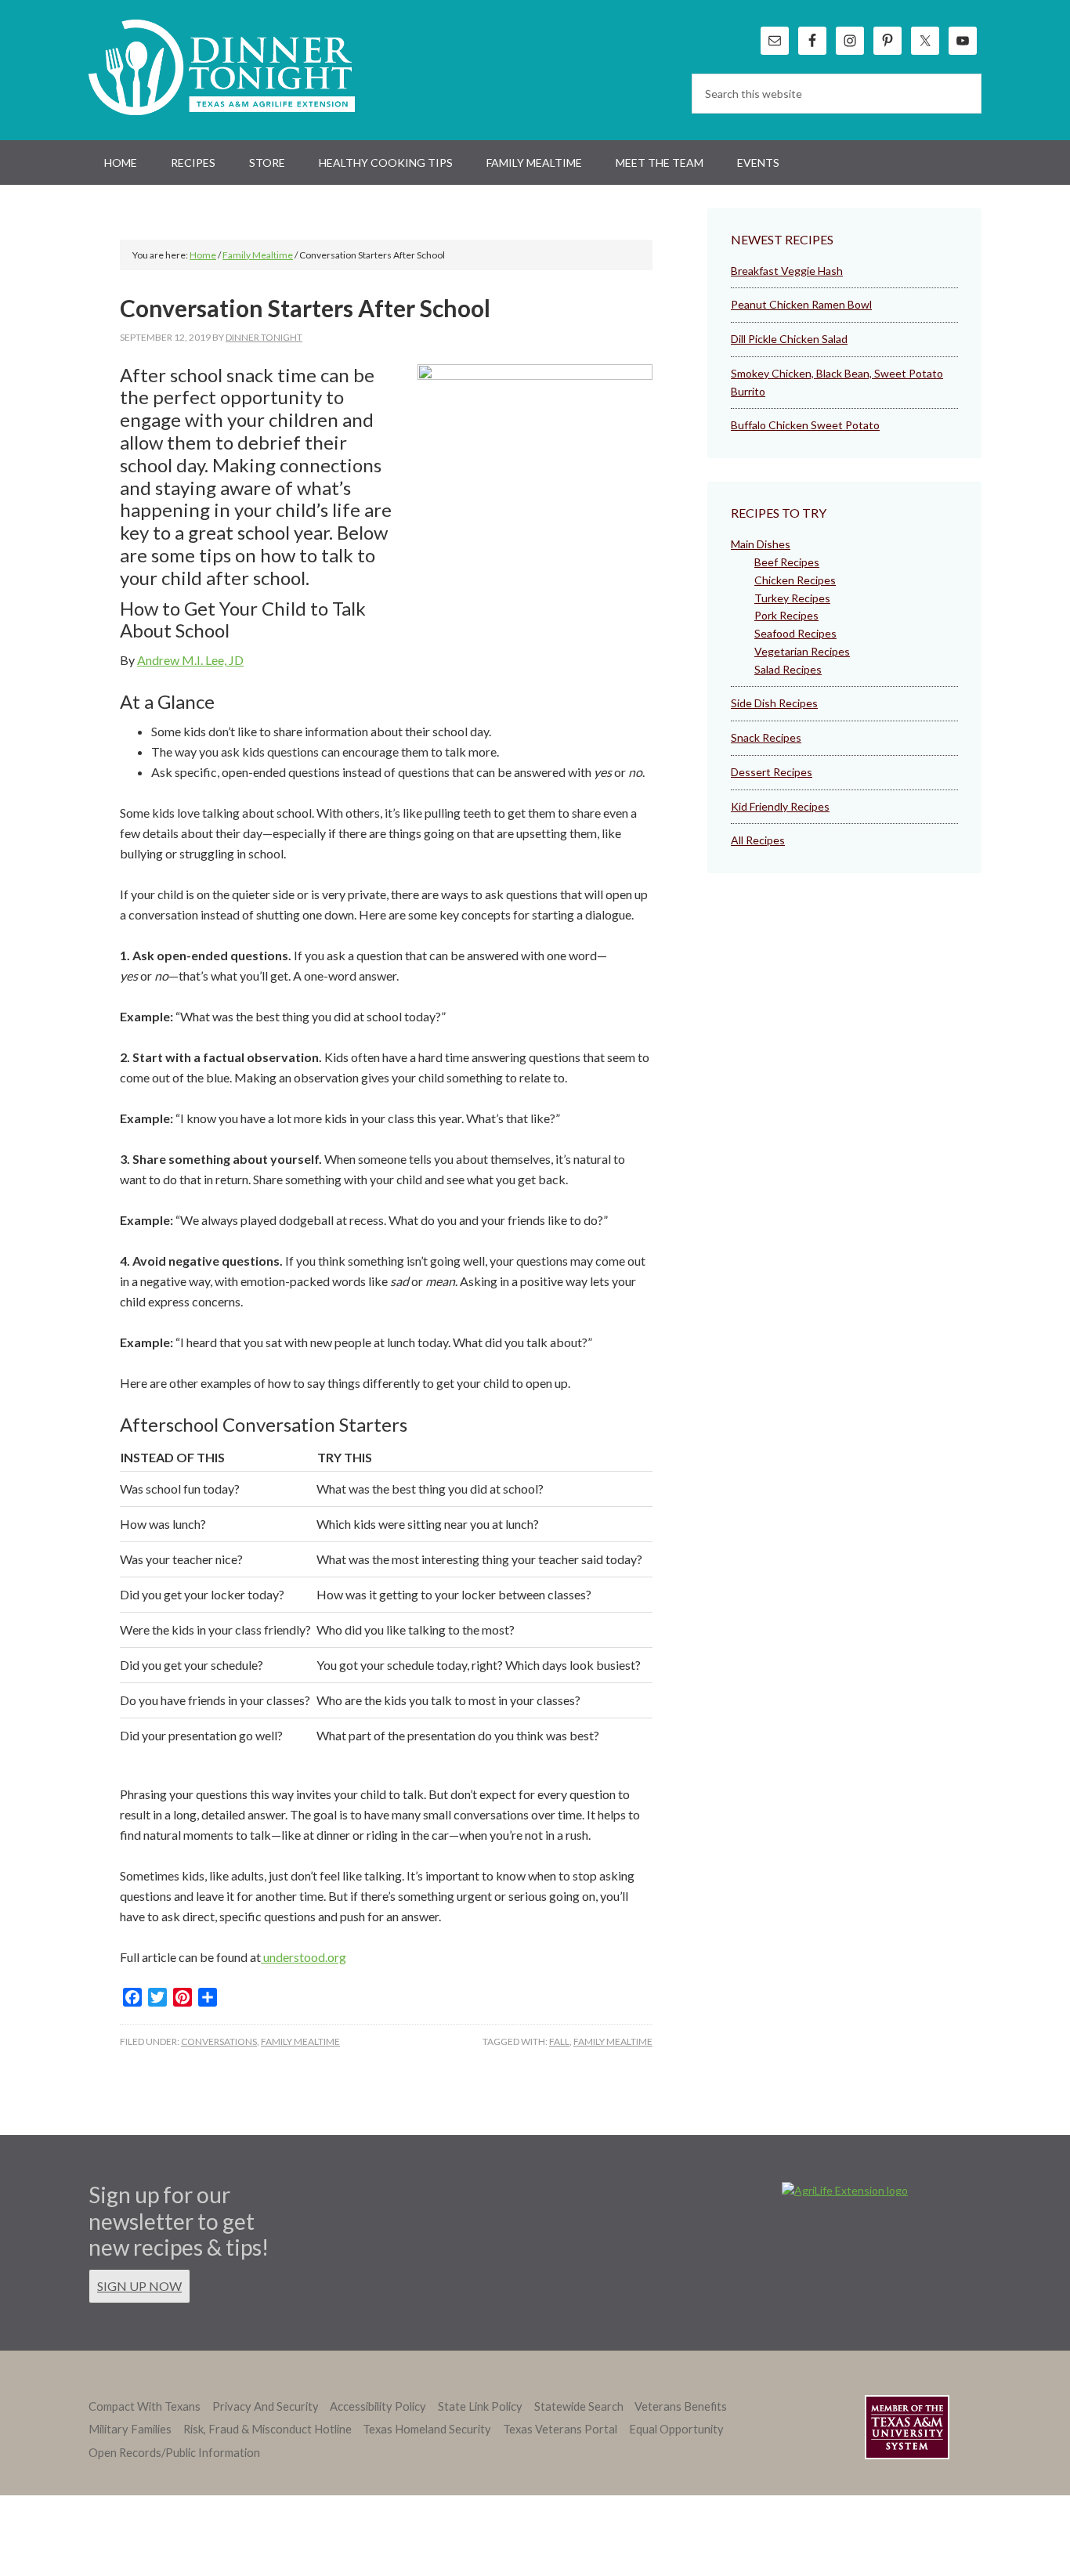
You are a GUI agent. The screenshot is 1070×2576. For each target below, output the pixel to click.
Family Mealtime (300, 2041)
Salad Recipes (788, 669)
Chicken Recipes (795, 580)
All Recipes (758, 840)
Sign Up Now (139, 2286)
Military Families (130, 2429)
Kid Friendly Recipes (780, 806)
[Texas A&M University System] (907, 2430)
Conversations (219, 2041)
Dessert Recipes (772, 772)
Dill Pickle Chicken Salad (789, 339)
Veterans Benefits (681, 2406)
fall (559, 2041)
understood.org (304, 1957)
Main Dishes (761, 544)
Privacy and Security (266, 2406)
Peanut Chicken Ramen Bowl (801, 304)
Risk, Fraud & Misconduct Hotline (267, 2429)
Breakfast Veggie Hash (787, 271)
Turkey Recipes (792, 598)
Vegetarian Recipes (802, 651)
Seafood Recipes (795, 633)
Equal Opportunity (676, 2429)
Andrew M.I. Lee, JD (190, 660)
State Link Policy (480, 2406)
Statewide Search (579, 2406)
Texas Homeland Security (427, 2429)
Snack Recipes (766, 737)
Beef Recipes (787, 562)
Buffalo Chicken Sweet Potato (805, 425)
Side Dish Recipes (774, 703)
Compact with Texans (145, 2406)
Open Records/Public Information (174, 2453)
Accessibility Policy (378, 2406)
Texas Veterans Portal (560, 2429)
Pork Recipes (786, 615)
